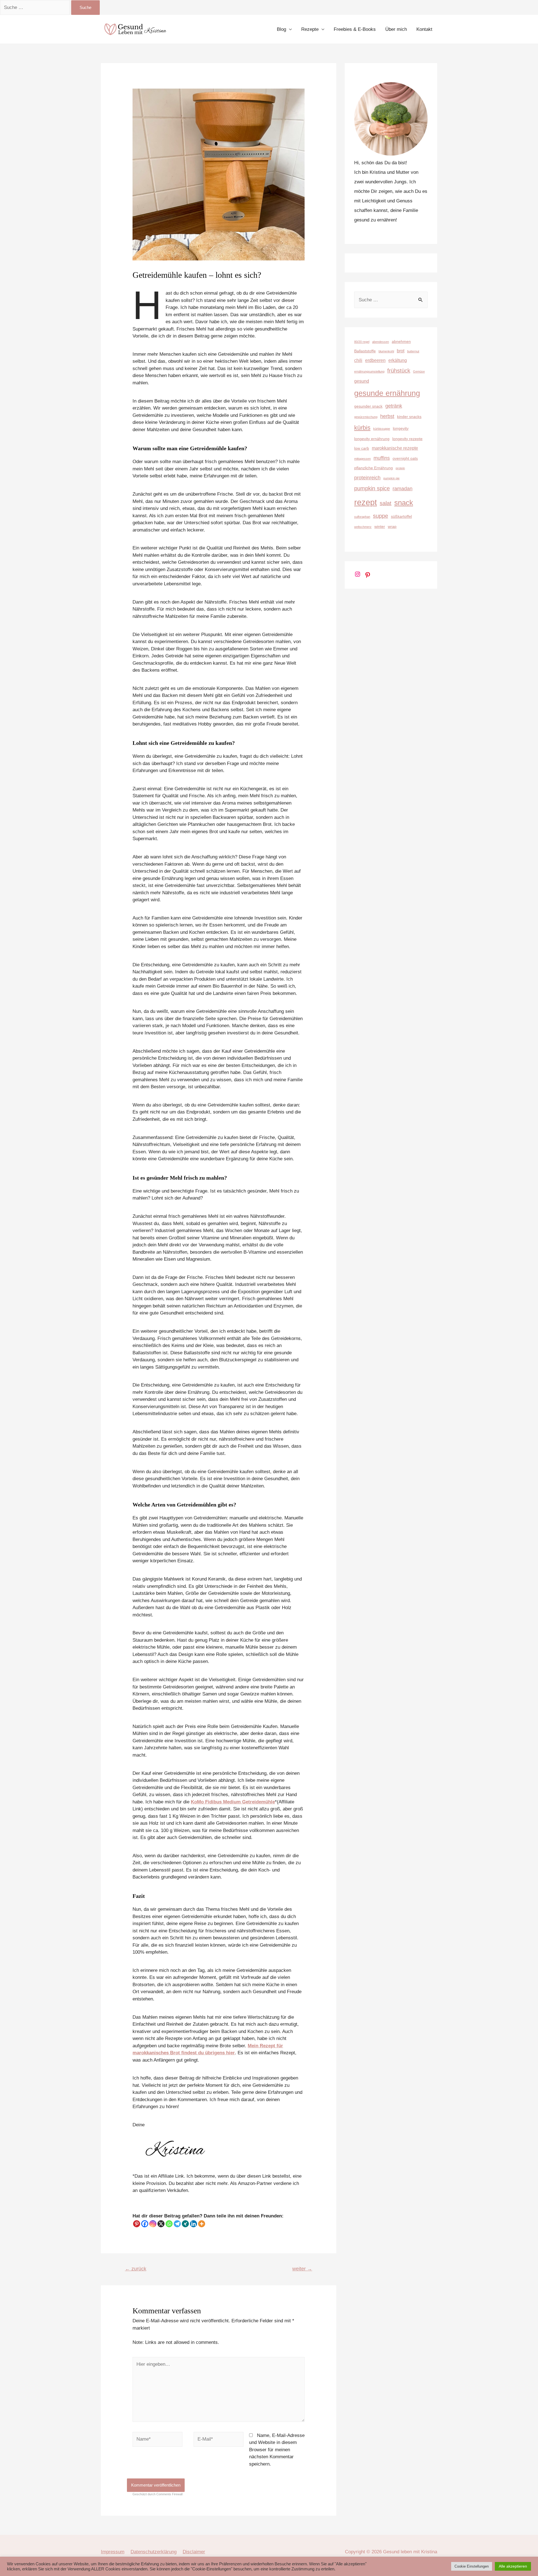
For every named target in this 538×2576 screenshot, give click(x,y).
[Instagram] (153, 2224)
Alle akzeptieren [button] (513, 2566)
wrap (392, 526)
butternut (413, 351)
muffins (382, 458)
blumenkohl (386, 351)
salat (386, 503)
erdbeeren (375, 360)
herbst (387, 416)
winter (380, 526)
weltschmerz (363, 527)
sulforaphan (362, 517)
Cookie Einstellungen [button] (472, 2566)
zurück (136, 2269)
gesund (362, 381)
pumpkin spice (372, 488)
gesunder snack (368, 406)
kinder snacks (409, 417)
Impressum (113, 2552)
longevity (401, 428)
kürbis (362, 428)
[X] (161, 2224)
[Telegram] (177, 2224)
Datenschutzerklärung (154, 2552)
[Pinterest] (137, 2224)
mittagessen (362, 459)
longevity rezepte (407, 439)
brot (401, 351)
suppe (381, 516)
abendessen (381, 342)
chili (358, 360)
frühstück (399, 371)
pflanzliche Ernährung (374, 468)
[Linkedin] (193, 2224)
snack (404, 503)
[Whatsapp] (169, 2224)
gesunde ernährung (387, 393)
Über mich (396, 29)
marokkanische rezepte (395, 448)
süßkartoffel (401, 516)
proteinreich (367, 478)
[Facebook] (145, 2224)
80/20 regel (362, 342)
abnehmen (401, 341)
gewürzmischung (366, 417)
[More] (202, 2224)
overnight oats (405, 458)
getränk (394, 406)
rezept (366, 502)
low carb (362, 448)
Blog (281, 29)
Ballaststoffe (365, 351)
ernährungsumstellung (369, 371)
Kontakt (424, 29)
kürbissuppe (382, 429)
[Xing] (185, 2224)
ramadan (403, 488)
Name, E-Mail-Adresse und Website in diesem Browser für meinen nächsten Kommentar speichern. (277, 2450)
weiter (302, 2269)
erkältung (398, 360)
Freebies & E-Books (355, 29)
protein (400, 468)
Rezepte (310, 29)
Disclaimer (194, 2552)
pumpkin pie (391, 478)
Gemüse (419, 371)
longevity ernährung (372, 439)
